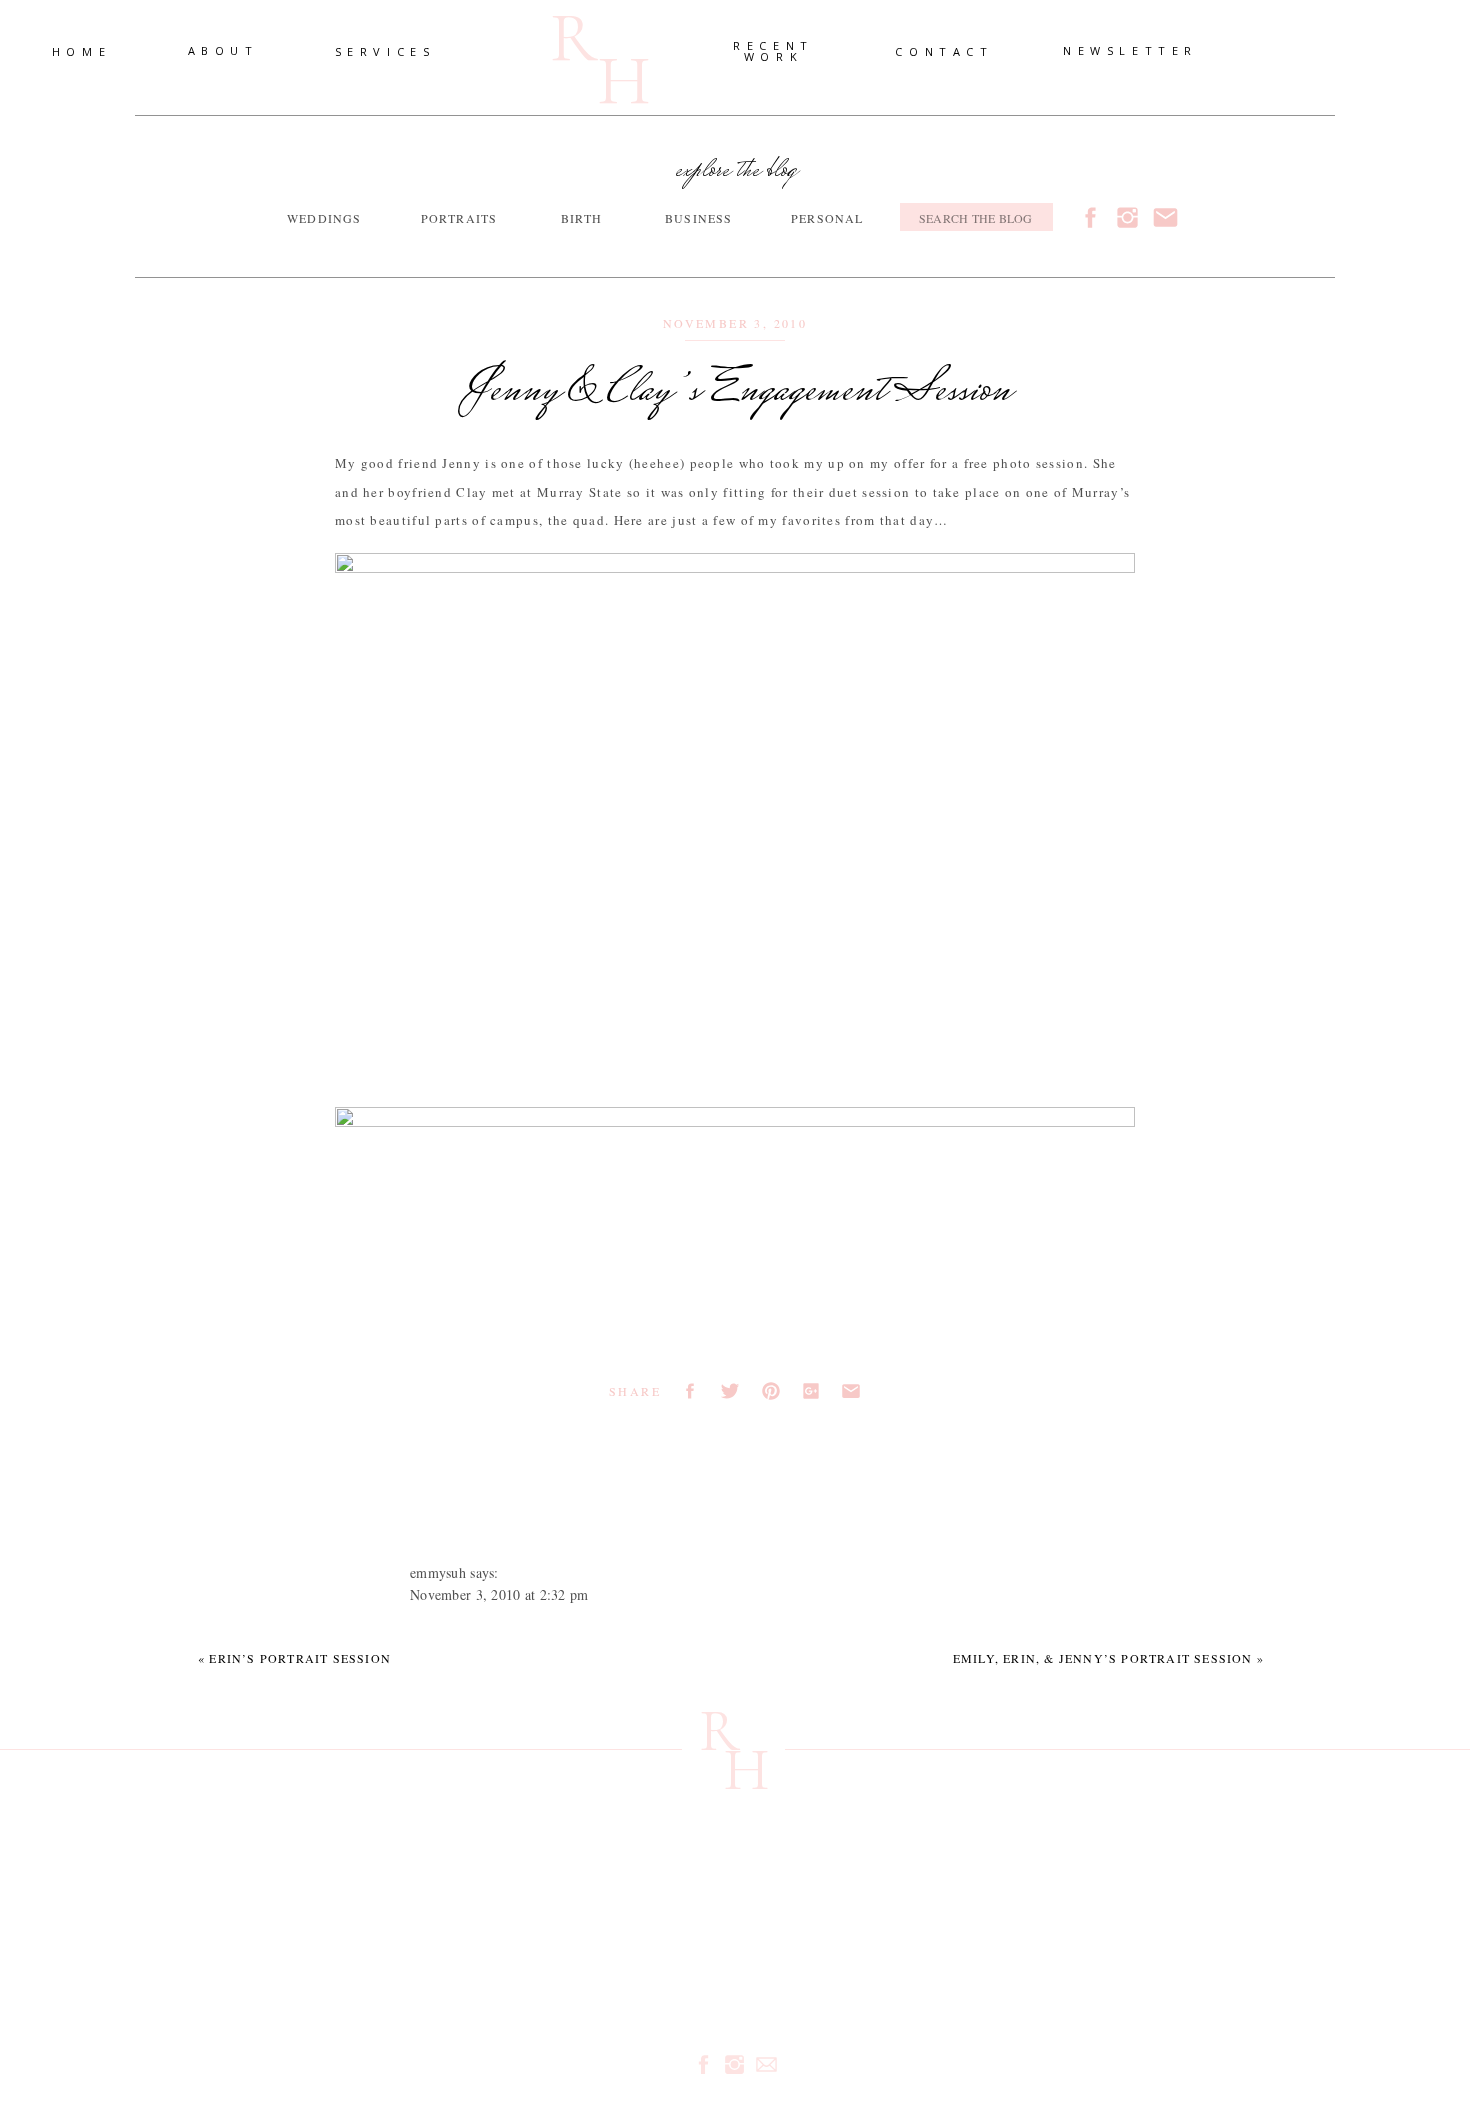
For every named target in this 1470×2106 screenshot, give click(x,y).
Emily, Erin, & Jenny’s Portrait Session (1103, 1658)
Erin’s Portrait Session (300, 1658)
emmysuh (438, 1572)
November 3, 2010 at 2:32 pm (499, 1594)
